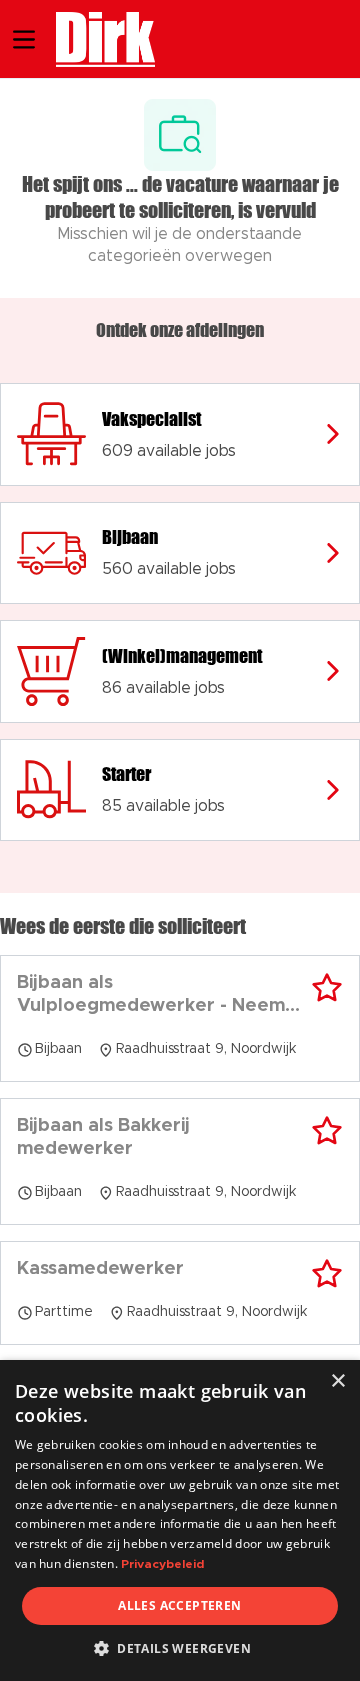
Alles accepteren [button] (179, 1605)
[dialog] (180, 1520)
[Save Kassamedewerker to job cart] (327, 1274)
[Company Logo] (95, 37)
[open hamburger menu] (24, 39)
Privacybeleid (162, 1564)
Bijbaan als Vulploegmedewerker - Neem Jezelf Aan (151, 995)
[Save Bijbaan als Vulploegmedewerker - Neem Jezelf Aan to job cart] (327, 988)
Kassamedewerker (100, 1269)
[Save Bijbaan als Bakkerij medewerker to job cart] (327, 1131)
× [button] (337, 1381)
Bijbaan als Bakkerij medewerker (103, 1137)
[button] (180, 1648)
